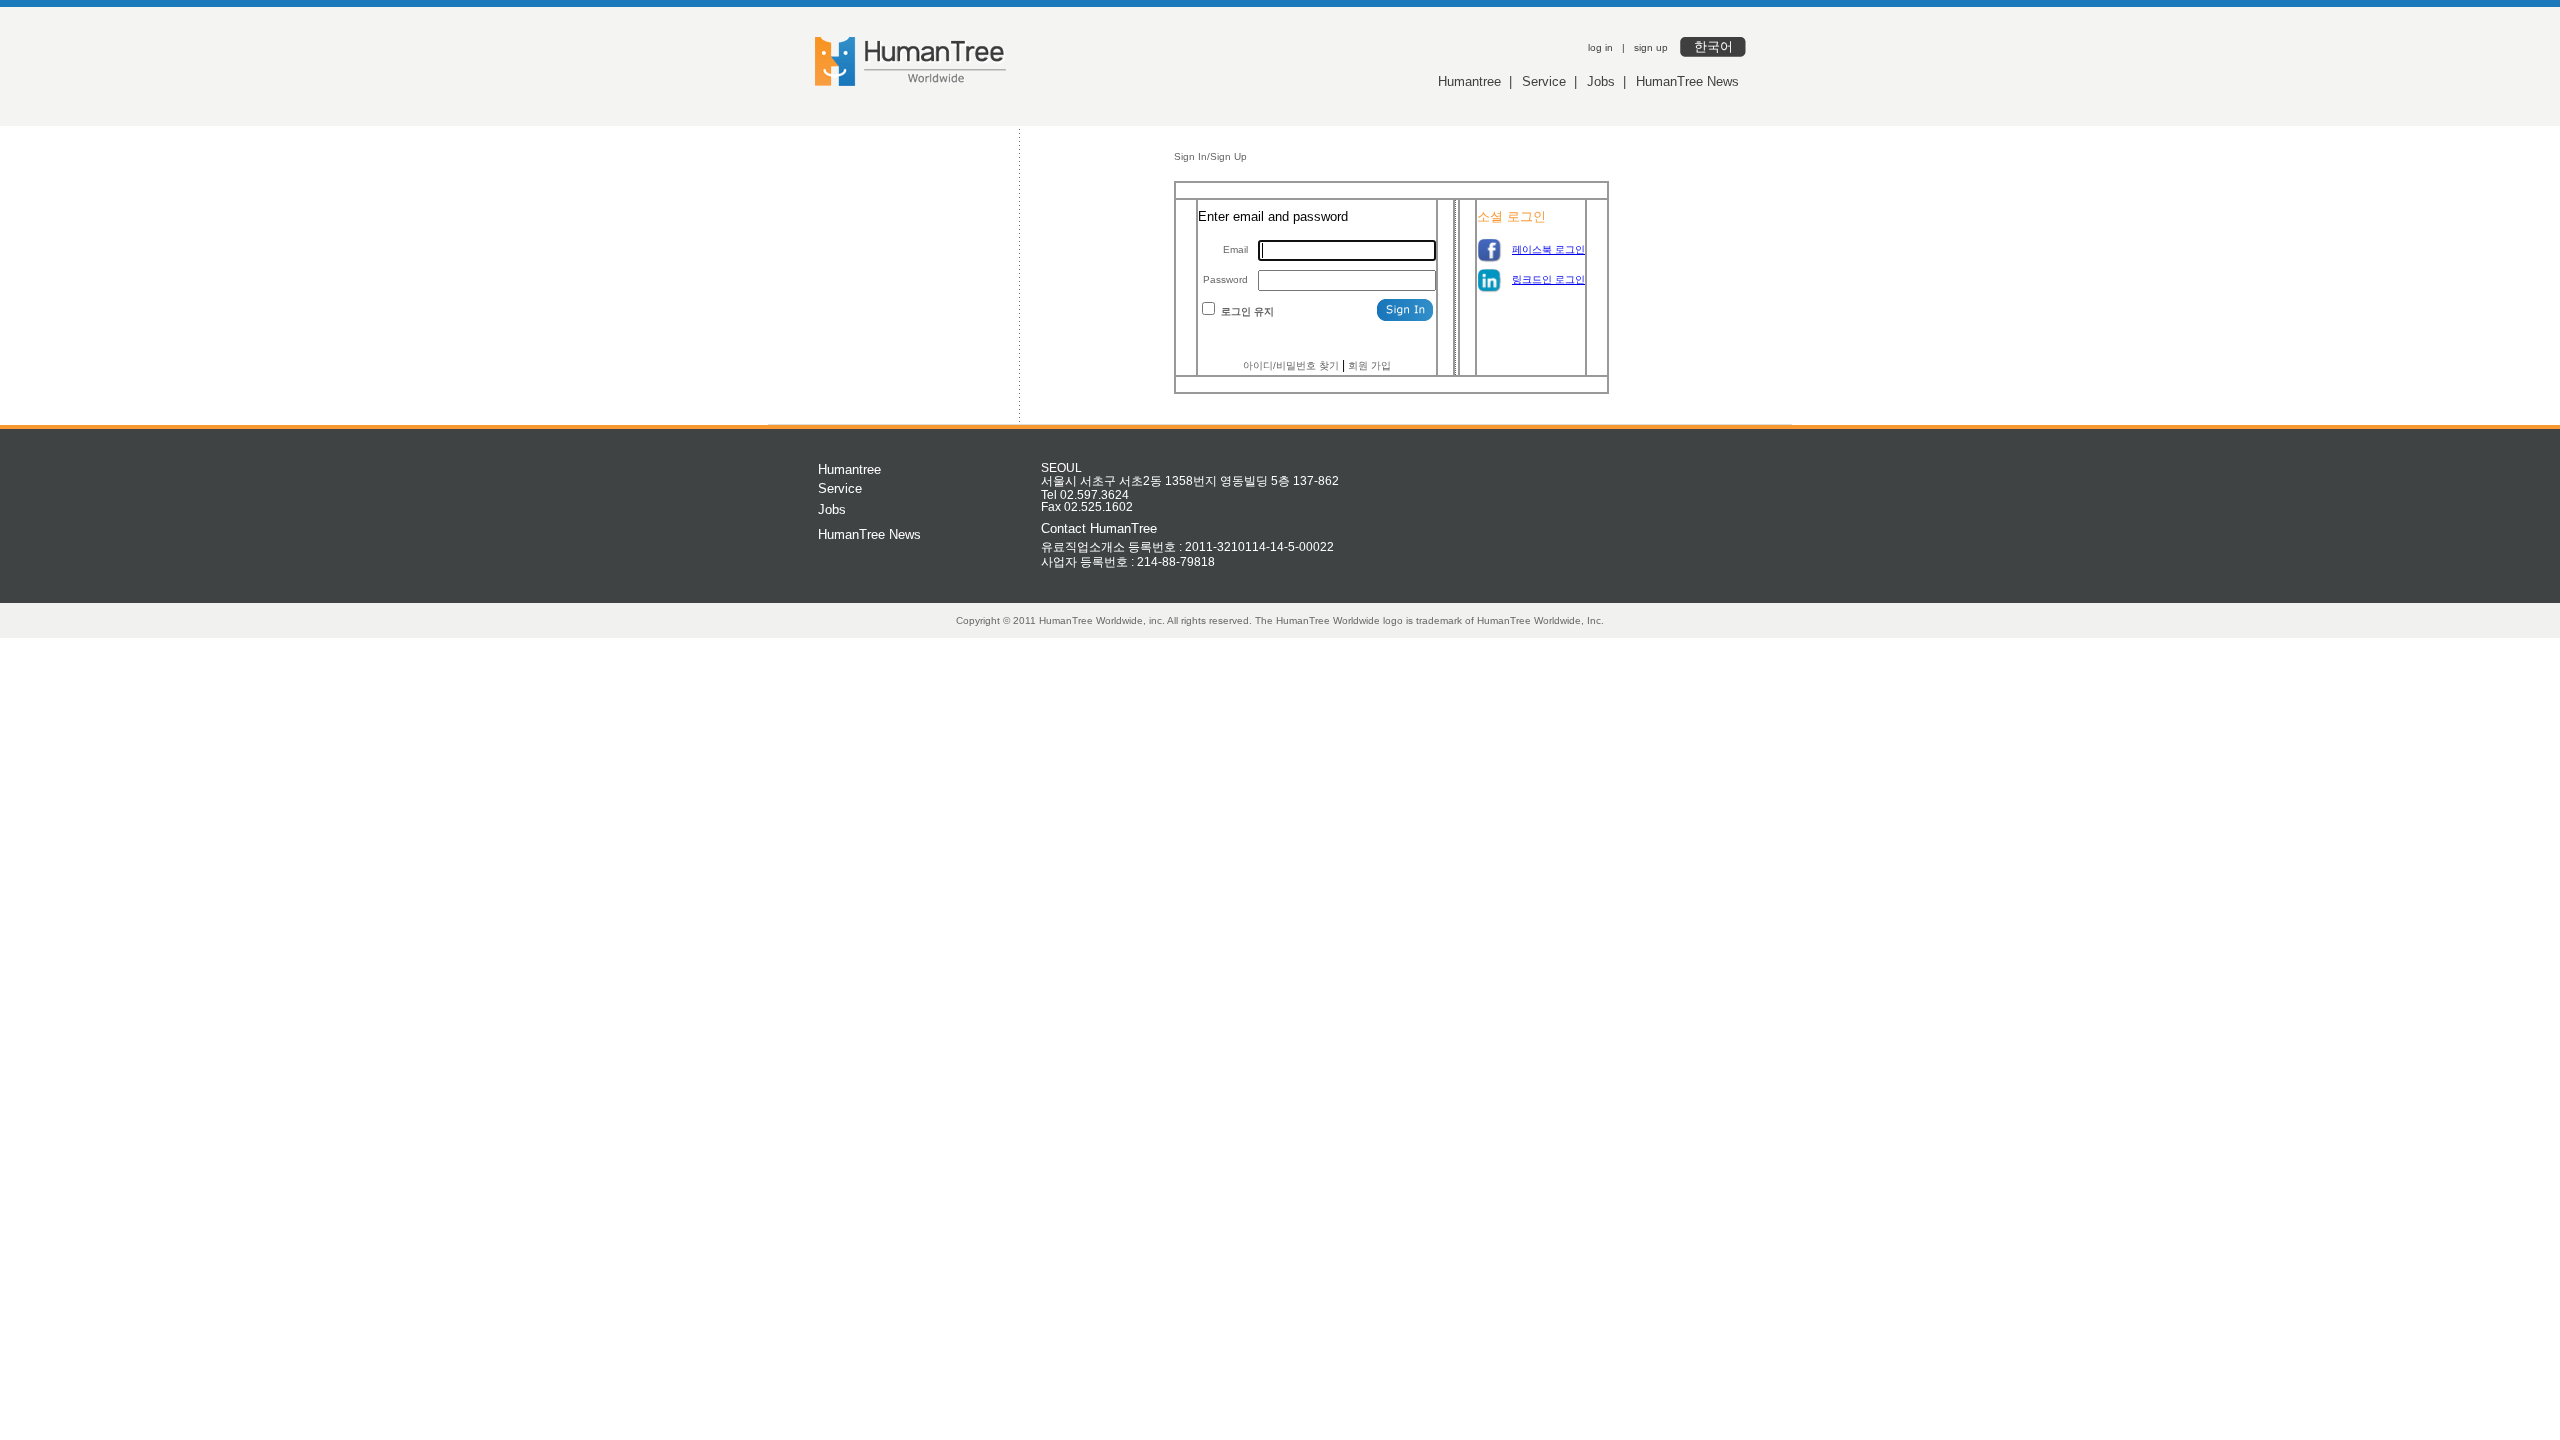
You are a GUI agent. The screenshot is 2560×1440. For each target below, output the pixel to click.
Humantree (1469, 81)
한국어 (1713, 46)
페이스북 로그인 (1548, 249)
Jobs (1601, 81)
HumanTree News (1687, 81)
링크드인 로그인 (1548, 279)
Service (1544, 81)
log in (1600, 47)
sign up (1651, 47)
